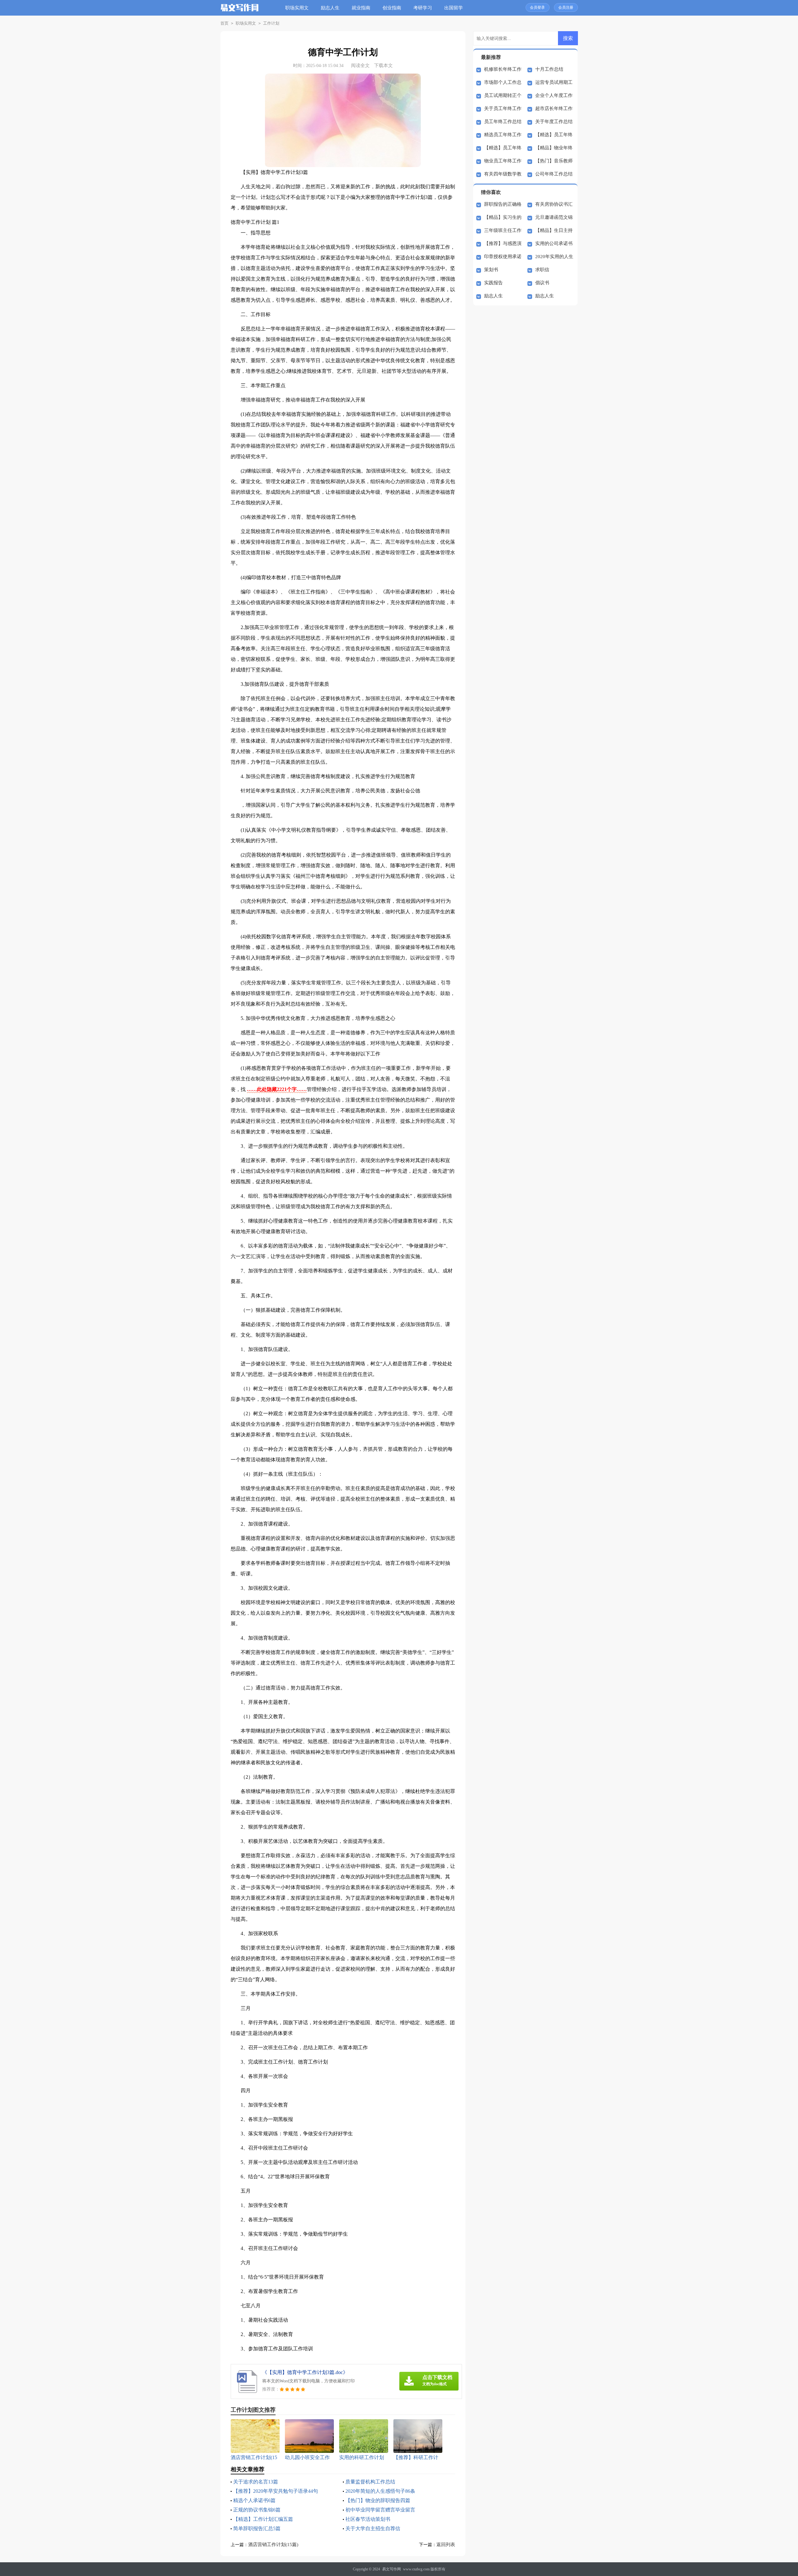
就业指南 (361, 8)
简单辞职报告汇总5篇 (257, 2528)
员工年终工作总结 (503, 122)
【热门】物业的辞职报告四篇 (378, 2500)
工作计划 (271, 23)
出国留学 (454, 8)
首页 (224, 23)
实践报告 (493, 283)
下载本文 (383, 65)
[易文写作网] (240, 12)
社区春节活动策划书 (368, 2519)
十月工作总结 (549, 69)
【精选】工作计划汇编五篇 (263, 2519)
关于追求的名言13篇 (256, 2482)
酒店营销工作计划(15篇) (273, 2545)
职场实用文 (297, 8)
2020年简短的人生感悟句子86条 (380, 2491)
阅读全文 (360, 65)
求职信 (542, 270)
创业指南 (392, 8)
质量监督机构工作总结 (370, 2482)
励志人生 (330, 8)
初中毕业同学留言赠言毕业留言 (380, 2510)
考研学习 (423, 8)
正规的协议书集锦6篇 (257, 2510)
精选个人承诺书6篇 (254, 2500)
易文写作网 (392, 2569)
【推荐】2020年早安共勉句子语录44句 (276, 2491)
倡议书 (542, 283)
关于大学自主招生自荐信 (373, 2528)
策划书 (491, 270)
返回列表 (446, 2545)
